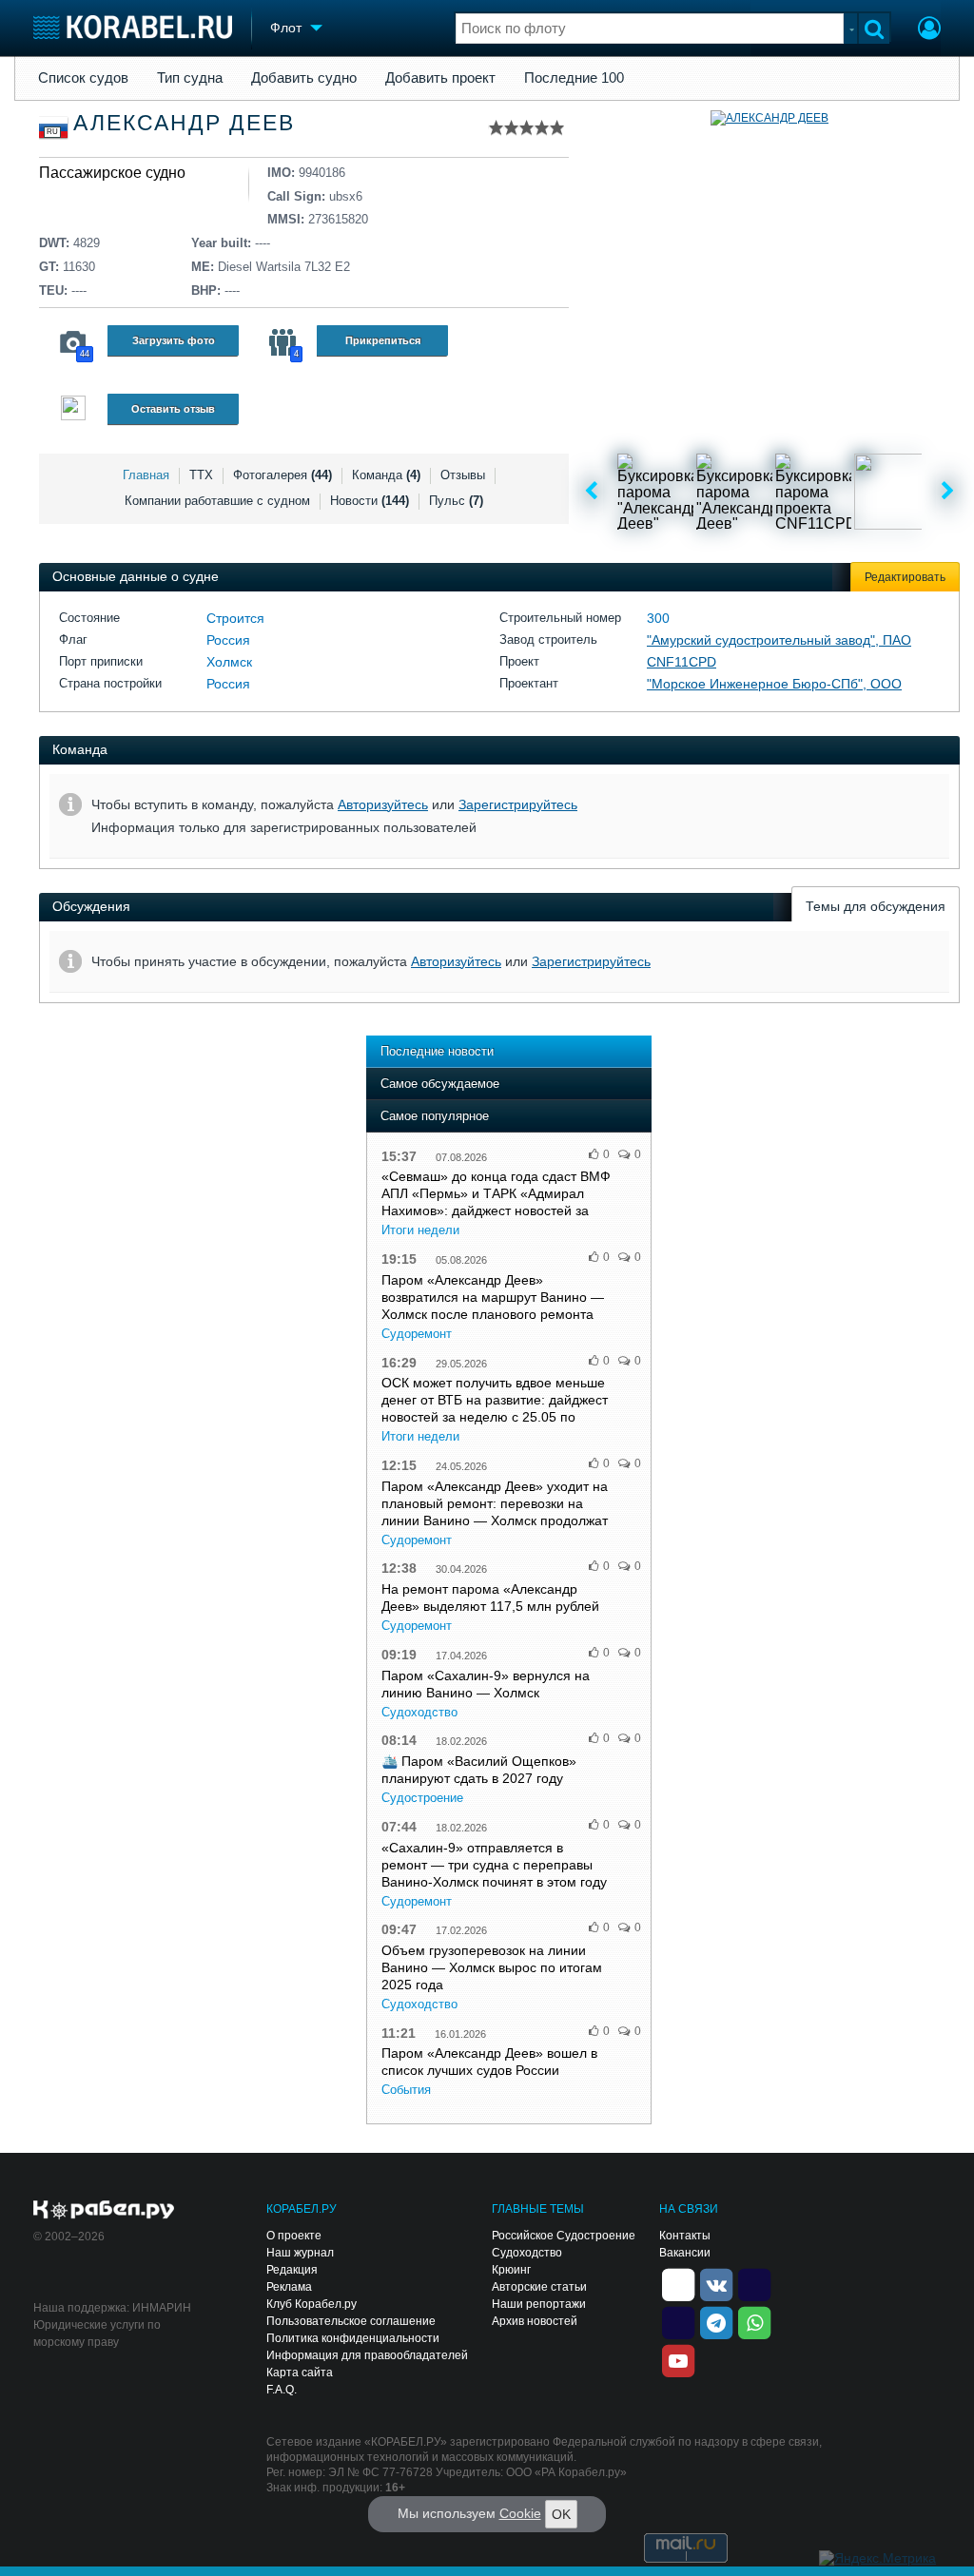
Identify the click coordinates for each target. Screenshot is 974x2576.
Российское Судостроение (564, 2236)
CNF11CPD (682, 662)
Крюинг (511, 2270)
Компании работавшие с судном (217, 501)
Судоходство (419, 1712)
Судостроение (422, 1798)
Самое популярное (435, 1116)
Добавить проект (440, 78)
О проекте (294, 2236)
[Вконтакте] (716, 2284)
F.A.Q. (282, 2390)
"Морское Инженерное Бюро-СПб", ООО (774, 684)
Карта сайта (300, 2373)
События (406, 2090)
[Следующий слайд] (948, 492)
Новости (370, 501)
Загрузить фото (174, 340)
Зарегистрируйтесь (518, 804)
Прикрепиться (383, 340)
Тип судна (190, 78)
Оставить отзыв (173, 409)
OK (561, 2514)
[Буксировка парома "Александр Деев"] (655, 492)
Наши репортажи (539, 2304)
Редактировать (905, 577)
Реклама (289, 2287)
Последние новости (437, 1051)
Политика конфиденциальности (353, 2338)
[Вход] (929, 30)
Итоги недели (420, 1230)
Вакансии (685, 2253)
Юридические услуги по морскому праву (97, 2334)
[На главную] (133, 27)
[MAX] (678, 2322)
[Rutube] (754, 2284)
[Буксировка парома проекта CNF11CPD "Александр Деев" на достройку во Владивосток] (813, 492)
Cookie (520, 2513)
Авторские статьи (539, 2287)
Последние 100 (574, 78)
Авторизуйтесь (383, 804)
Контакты (685, 2236)
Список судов (83, 78)
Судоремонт (417, 1334)
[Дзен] (678, 2284)
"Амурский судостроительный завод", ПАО (779, 640)
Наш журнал (300, 2253)
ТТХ (201, 475)
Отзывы (463, 475)
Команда (386, 475)
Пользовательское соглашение (351, 2321)
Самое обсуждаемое (440, 1084)
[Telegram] (716, 2322)
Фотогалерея (282, 475)
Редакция (292, 2270)
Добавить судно (304, 78)
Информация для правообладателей (367, 2355)
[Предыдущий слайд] (591, 492)
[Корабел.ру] (104, 2211)
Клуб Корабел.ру (312, 2304)
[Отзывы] (73, 410)
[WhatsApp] (754, 2322)
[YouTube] (678, 2360)
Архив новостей (535, 2321)
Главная (146, 475)
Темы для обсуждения (876, 906)
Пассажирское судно (112, 173)
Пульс (456, 501)
